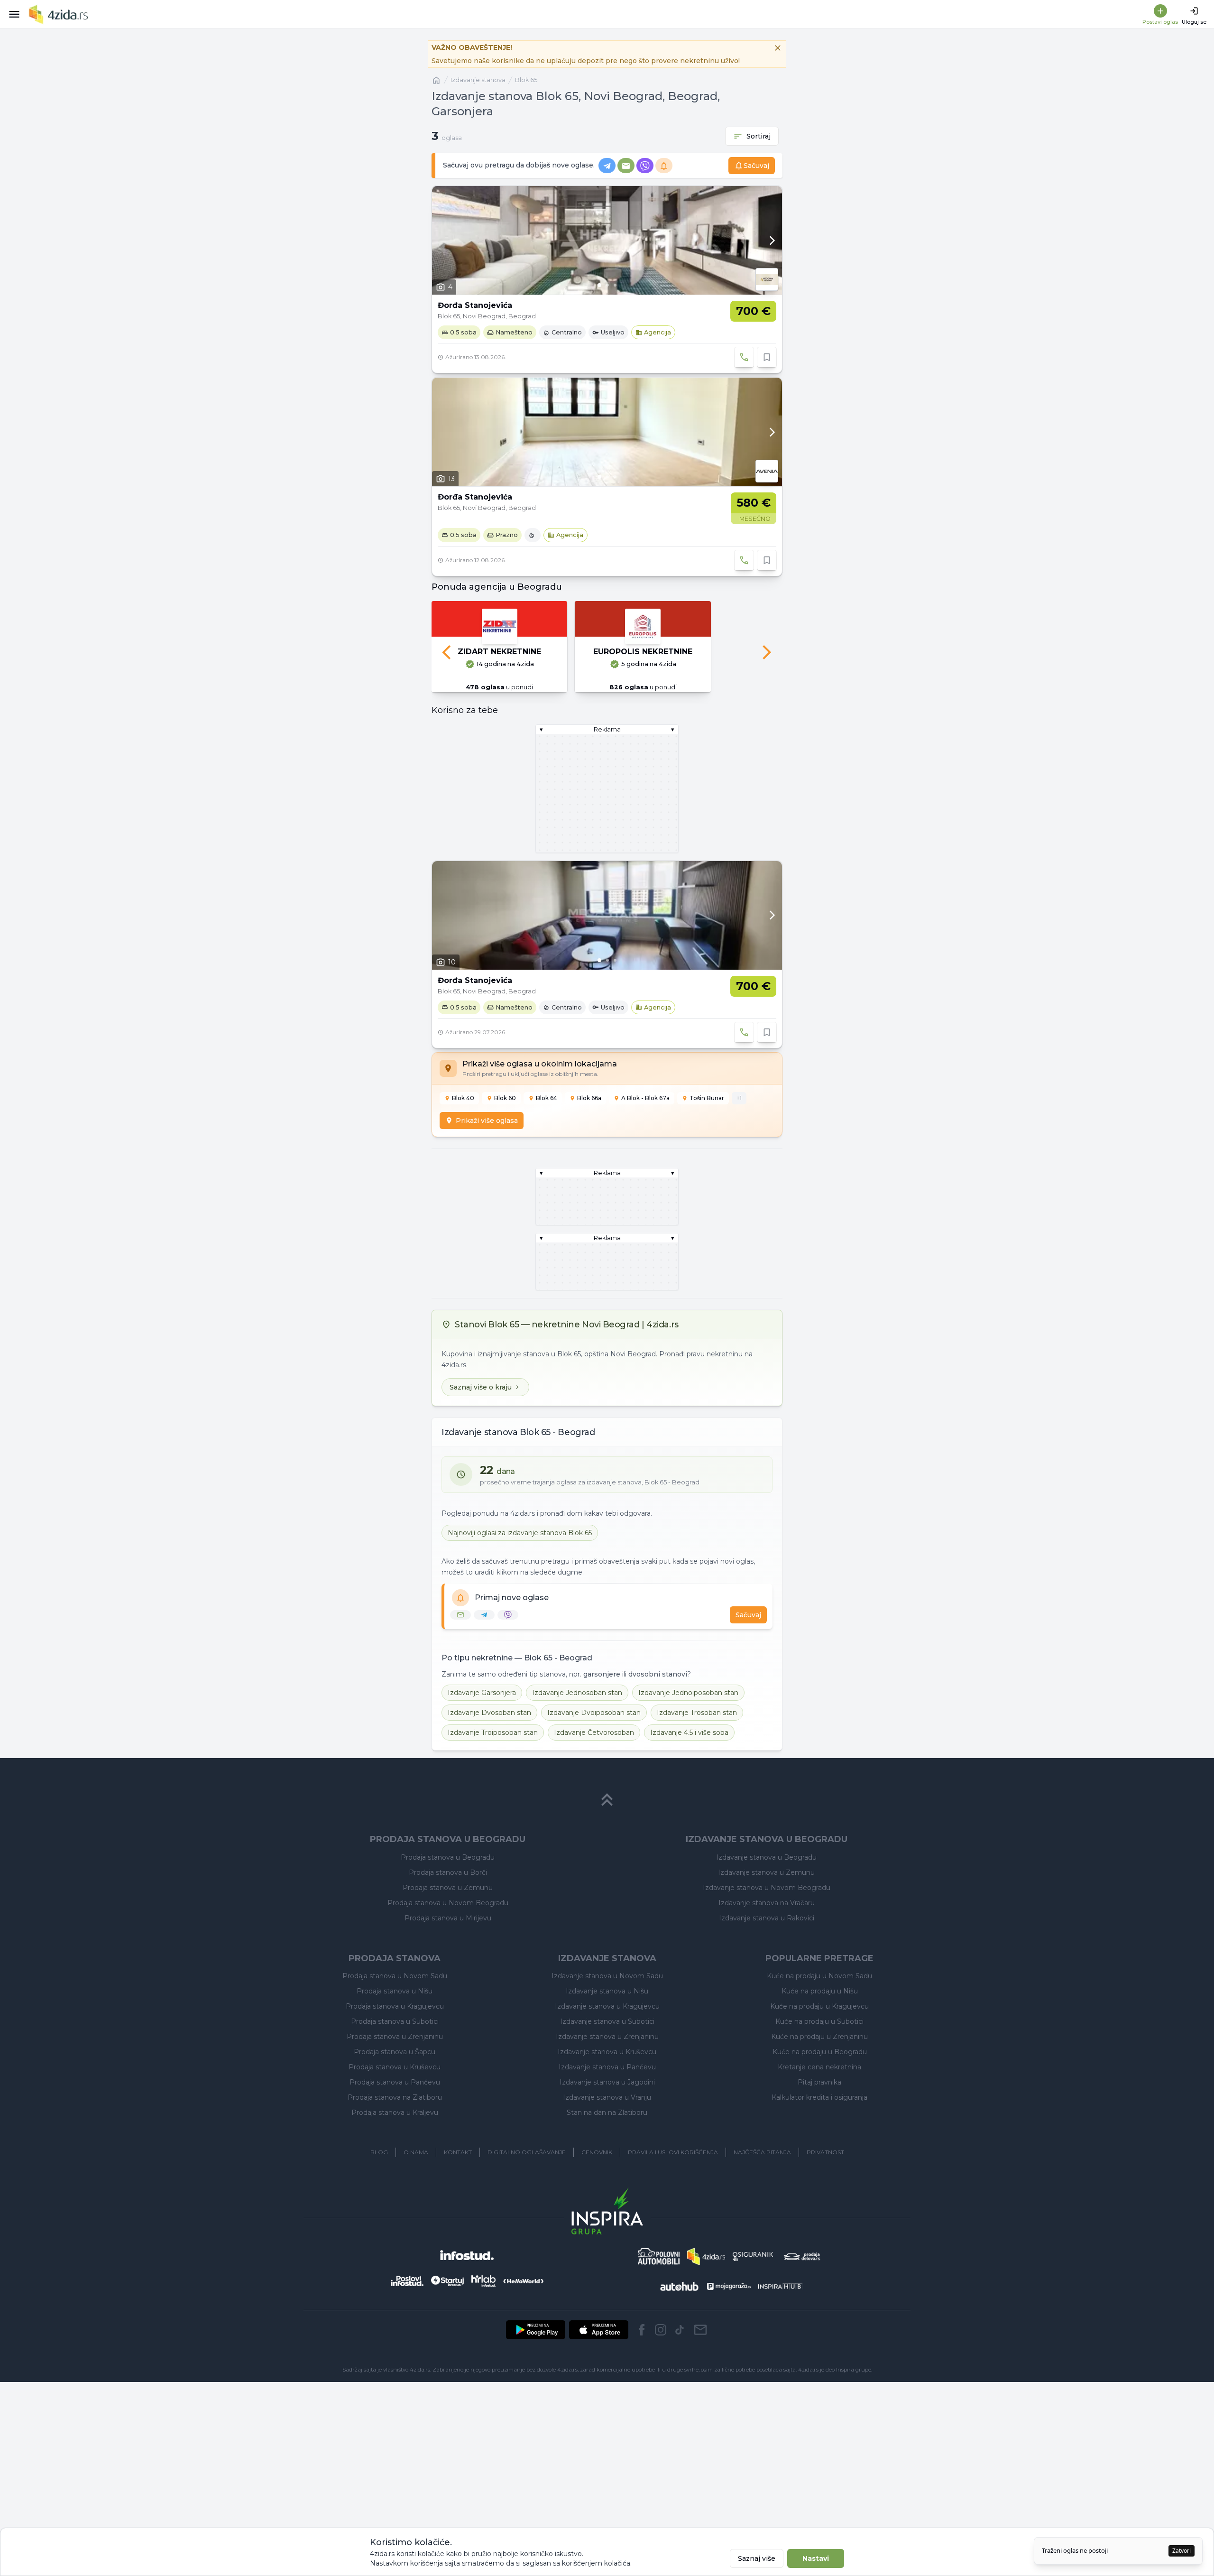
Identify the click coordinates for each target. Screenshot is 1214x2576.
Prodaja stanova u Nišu (395, 2046)
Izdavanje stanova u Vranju (607, 2152)
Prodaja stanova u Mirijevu (448, 1973)
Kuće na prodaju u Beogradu (820, 2106)
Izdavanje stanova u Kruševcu (607, 2106)
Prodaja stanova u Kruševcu (395, 2122)
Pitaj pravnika (819, 2137)
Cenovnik (597, 2207)
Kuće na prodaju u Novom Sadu (819, 2030)
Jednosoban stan (577, 1747)
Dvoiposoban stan (594, 1767)
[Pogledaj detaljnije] (607, 240)
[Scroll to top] (607, 1854)
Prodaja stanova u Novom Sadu (395, 2030)
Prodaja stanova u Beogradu (448, 1912)
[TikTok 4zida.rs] (680, 2384)
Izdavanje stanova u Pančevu (607, 2122)
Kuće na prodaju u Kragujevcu (819, 2061)
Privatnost (825, 2207)
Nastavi (816, 2558)
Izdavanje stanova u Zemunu (766, 1927)
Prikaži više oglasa (487, 1175)
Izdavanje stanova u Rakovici (767, 1973)
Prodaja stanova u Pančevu (395, 2137)
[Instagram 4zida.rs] (661, 2384)
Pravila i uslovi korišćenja (673, 2207)
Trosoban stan (697, 1767)
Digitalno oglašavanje (527, 2207)
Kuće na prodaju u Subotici (819, 2076)
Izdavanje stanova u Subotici (607, 2076)
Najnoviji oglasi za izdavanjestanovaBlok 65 (520, 1587)
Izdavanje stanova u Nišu (607, 2046)
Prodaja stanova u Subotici (395, 2076)
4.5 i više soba (689, 1787)
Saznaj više (757, 2558)
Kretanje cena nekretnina (819, 2122)
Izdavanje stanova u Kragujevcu (607, 2061)
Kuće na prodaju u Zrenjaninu (819, 2091)
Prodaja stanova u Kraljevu (395, 2167)
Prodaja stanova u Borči (448, 1927)
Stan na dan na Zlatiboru (607, 2167)
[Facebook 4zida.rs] (642, 2384)
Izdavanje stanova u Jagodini (607, 2137)
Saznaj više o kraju (481, 1442)
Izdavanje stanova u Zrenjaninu (607, 2091)
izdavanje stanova (478, 80)
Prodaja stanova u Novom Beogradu (448, 1957)
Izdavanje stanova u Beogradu (766, 1912)
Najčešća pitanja (762, 2207)
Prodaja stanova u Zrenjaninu (395, 2091)
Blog (379, 2207)
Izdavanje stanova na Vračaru (767, 1957)
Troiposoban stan (493, 1787)
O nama (416, 2207)
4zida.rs (808, 2424)
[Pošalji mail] (700, 2384)
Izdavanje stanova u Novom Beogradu (767, 1942)
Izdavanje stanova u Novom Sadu (607, 2030)
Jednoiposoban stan (688, 1747)
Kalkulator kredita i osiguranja (819, 2152)
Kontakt (458, 2207)
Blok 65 (526, 80)
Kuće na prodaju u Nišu (820, 2046)
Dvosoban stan (489, 1767)
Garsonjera (482, 1747)
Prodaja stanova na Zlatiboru (395, 2152)
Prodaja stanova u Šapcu (395, 2106)
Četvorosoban (594, 1787)
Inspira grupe (854, 2424)
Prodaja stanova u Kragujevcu (395, 2061)
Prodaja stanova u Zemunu (448, 1942)
